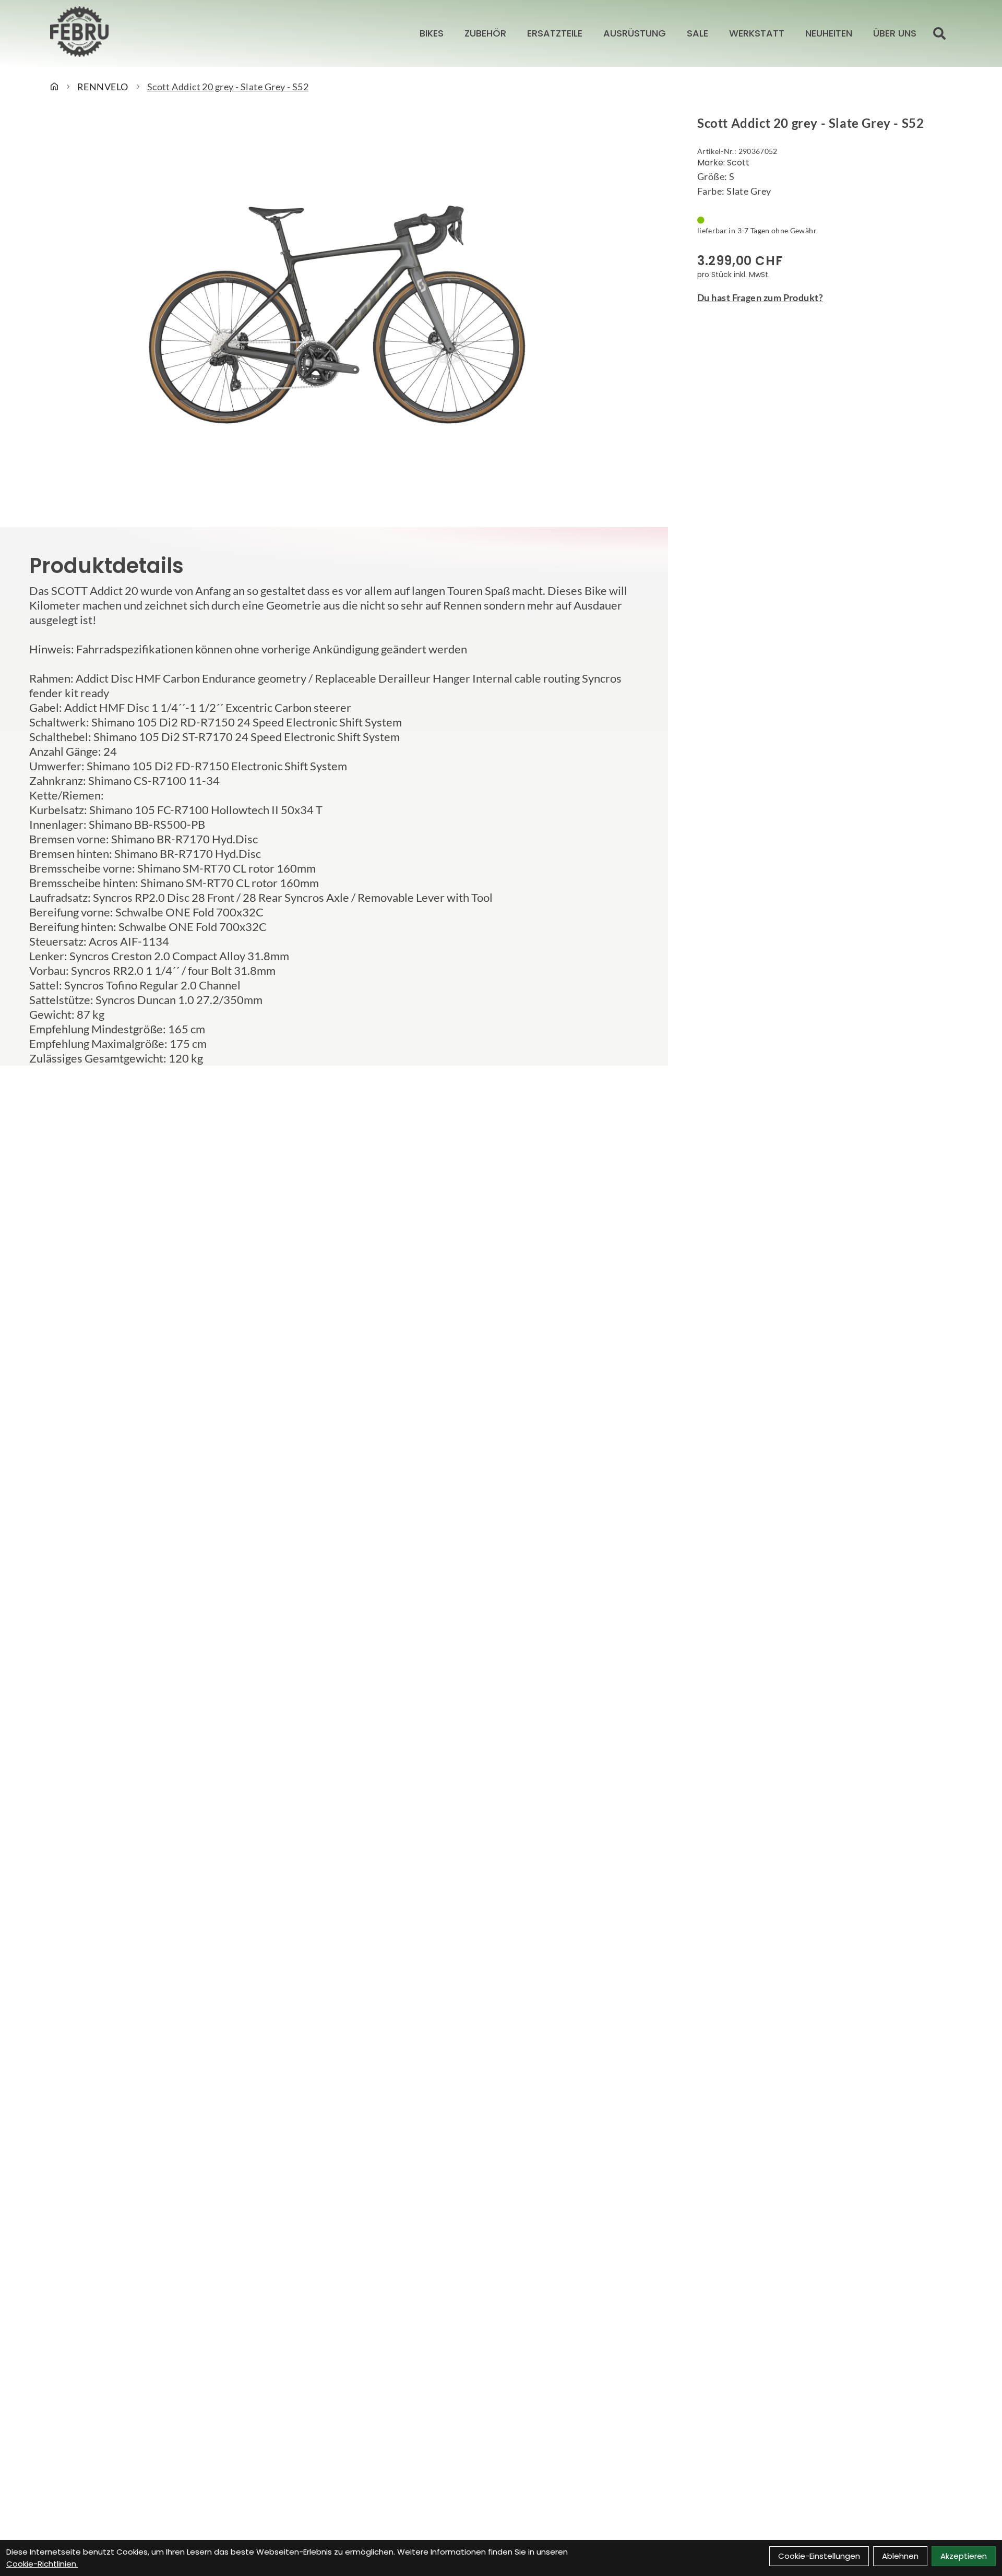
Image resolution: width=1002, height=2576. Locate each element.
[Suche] (939, 33)
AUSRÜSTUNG (635, 33)
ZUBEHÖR (485, 33)
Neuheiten (829, 33)
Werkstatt (757, 33)
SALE (697, 33)
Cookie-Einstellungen (819, 2556)
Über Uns (895, 33)
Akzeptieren (964, 2556)
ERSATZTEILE (555, 33)
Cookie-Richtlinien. (42, 2564)
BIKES (432, 33)
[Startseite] (54, 87)
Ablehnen (900, 2556)
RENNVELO (103, 87)
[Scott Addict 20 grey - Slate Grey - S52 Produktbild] (334, 315)
